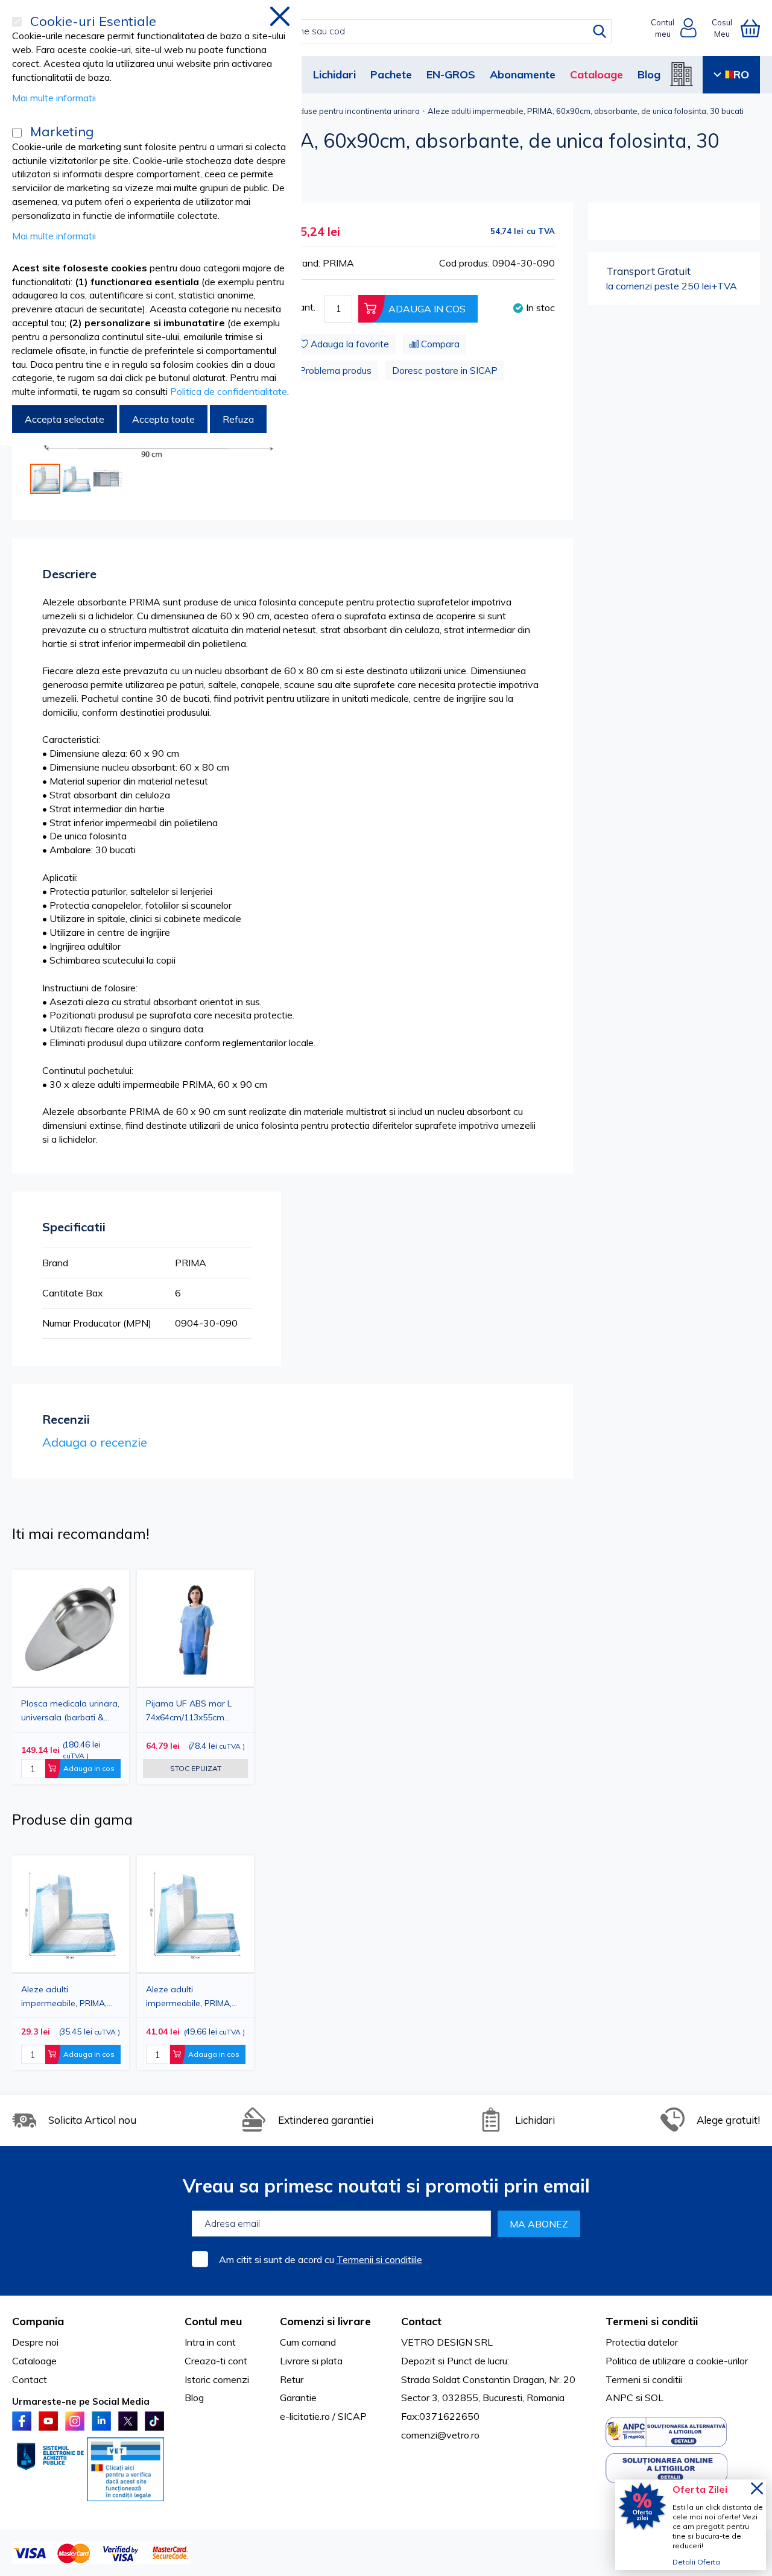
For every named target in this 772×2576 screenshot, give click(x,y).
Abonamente (523, 74)
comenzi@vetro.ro (440, 2435)
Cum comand (308, 2342)
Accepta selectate (65, 419)
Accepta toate (163, 419)
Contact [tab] (421, 2321)
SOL (654, 2398)
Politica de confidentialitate (229, 391)
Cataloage (596, 74)
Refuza (238, 419)
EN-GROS (451, 74)
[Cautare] (600, 31)
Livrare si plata (311, 2361)
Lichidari (334, 74)
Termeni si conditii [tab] (652, 2321)
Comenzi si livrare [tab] (325, 2321)
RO (741, 74)
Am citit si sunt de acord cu (321, 2259)
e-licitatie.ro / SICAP (323, 2416)
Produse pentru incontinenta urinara (353, 111)
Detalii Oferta (696, 2562)
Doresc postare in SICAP (445, 371)
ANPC (619, 2398)
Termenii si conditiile (379, 2259)
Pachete (391, 74)
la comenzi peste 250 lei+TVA (672, 278)
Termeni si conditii (644, 2379)
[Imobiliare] (682, 74)
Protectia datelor (642, 2342)
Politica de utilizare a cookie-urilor (677, 2361)
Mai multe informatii (54, 98)
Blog (649, 74)
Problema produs (335, 371)
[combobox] (399, 31)
